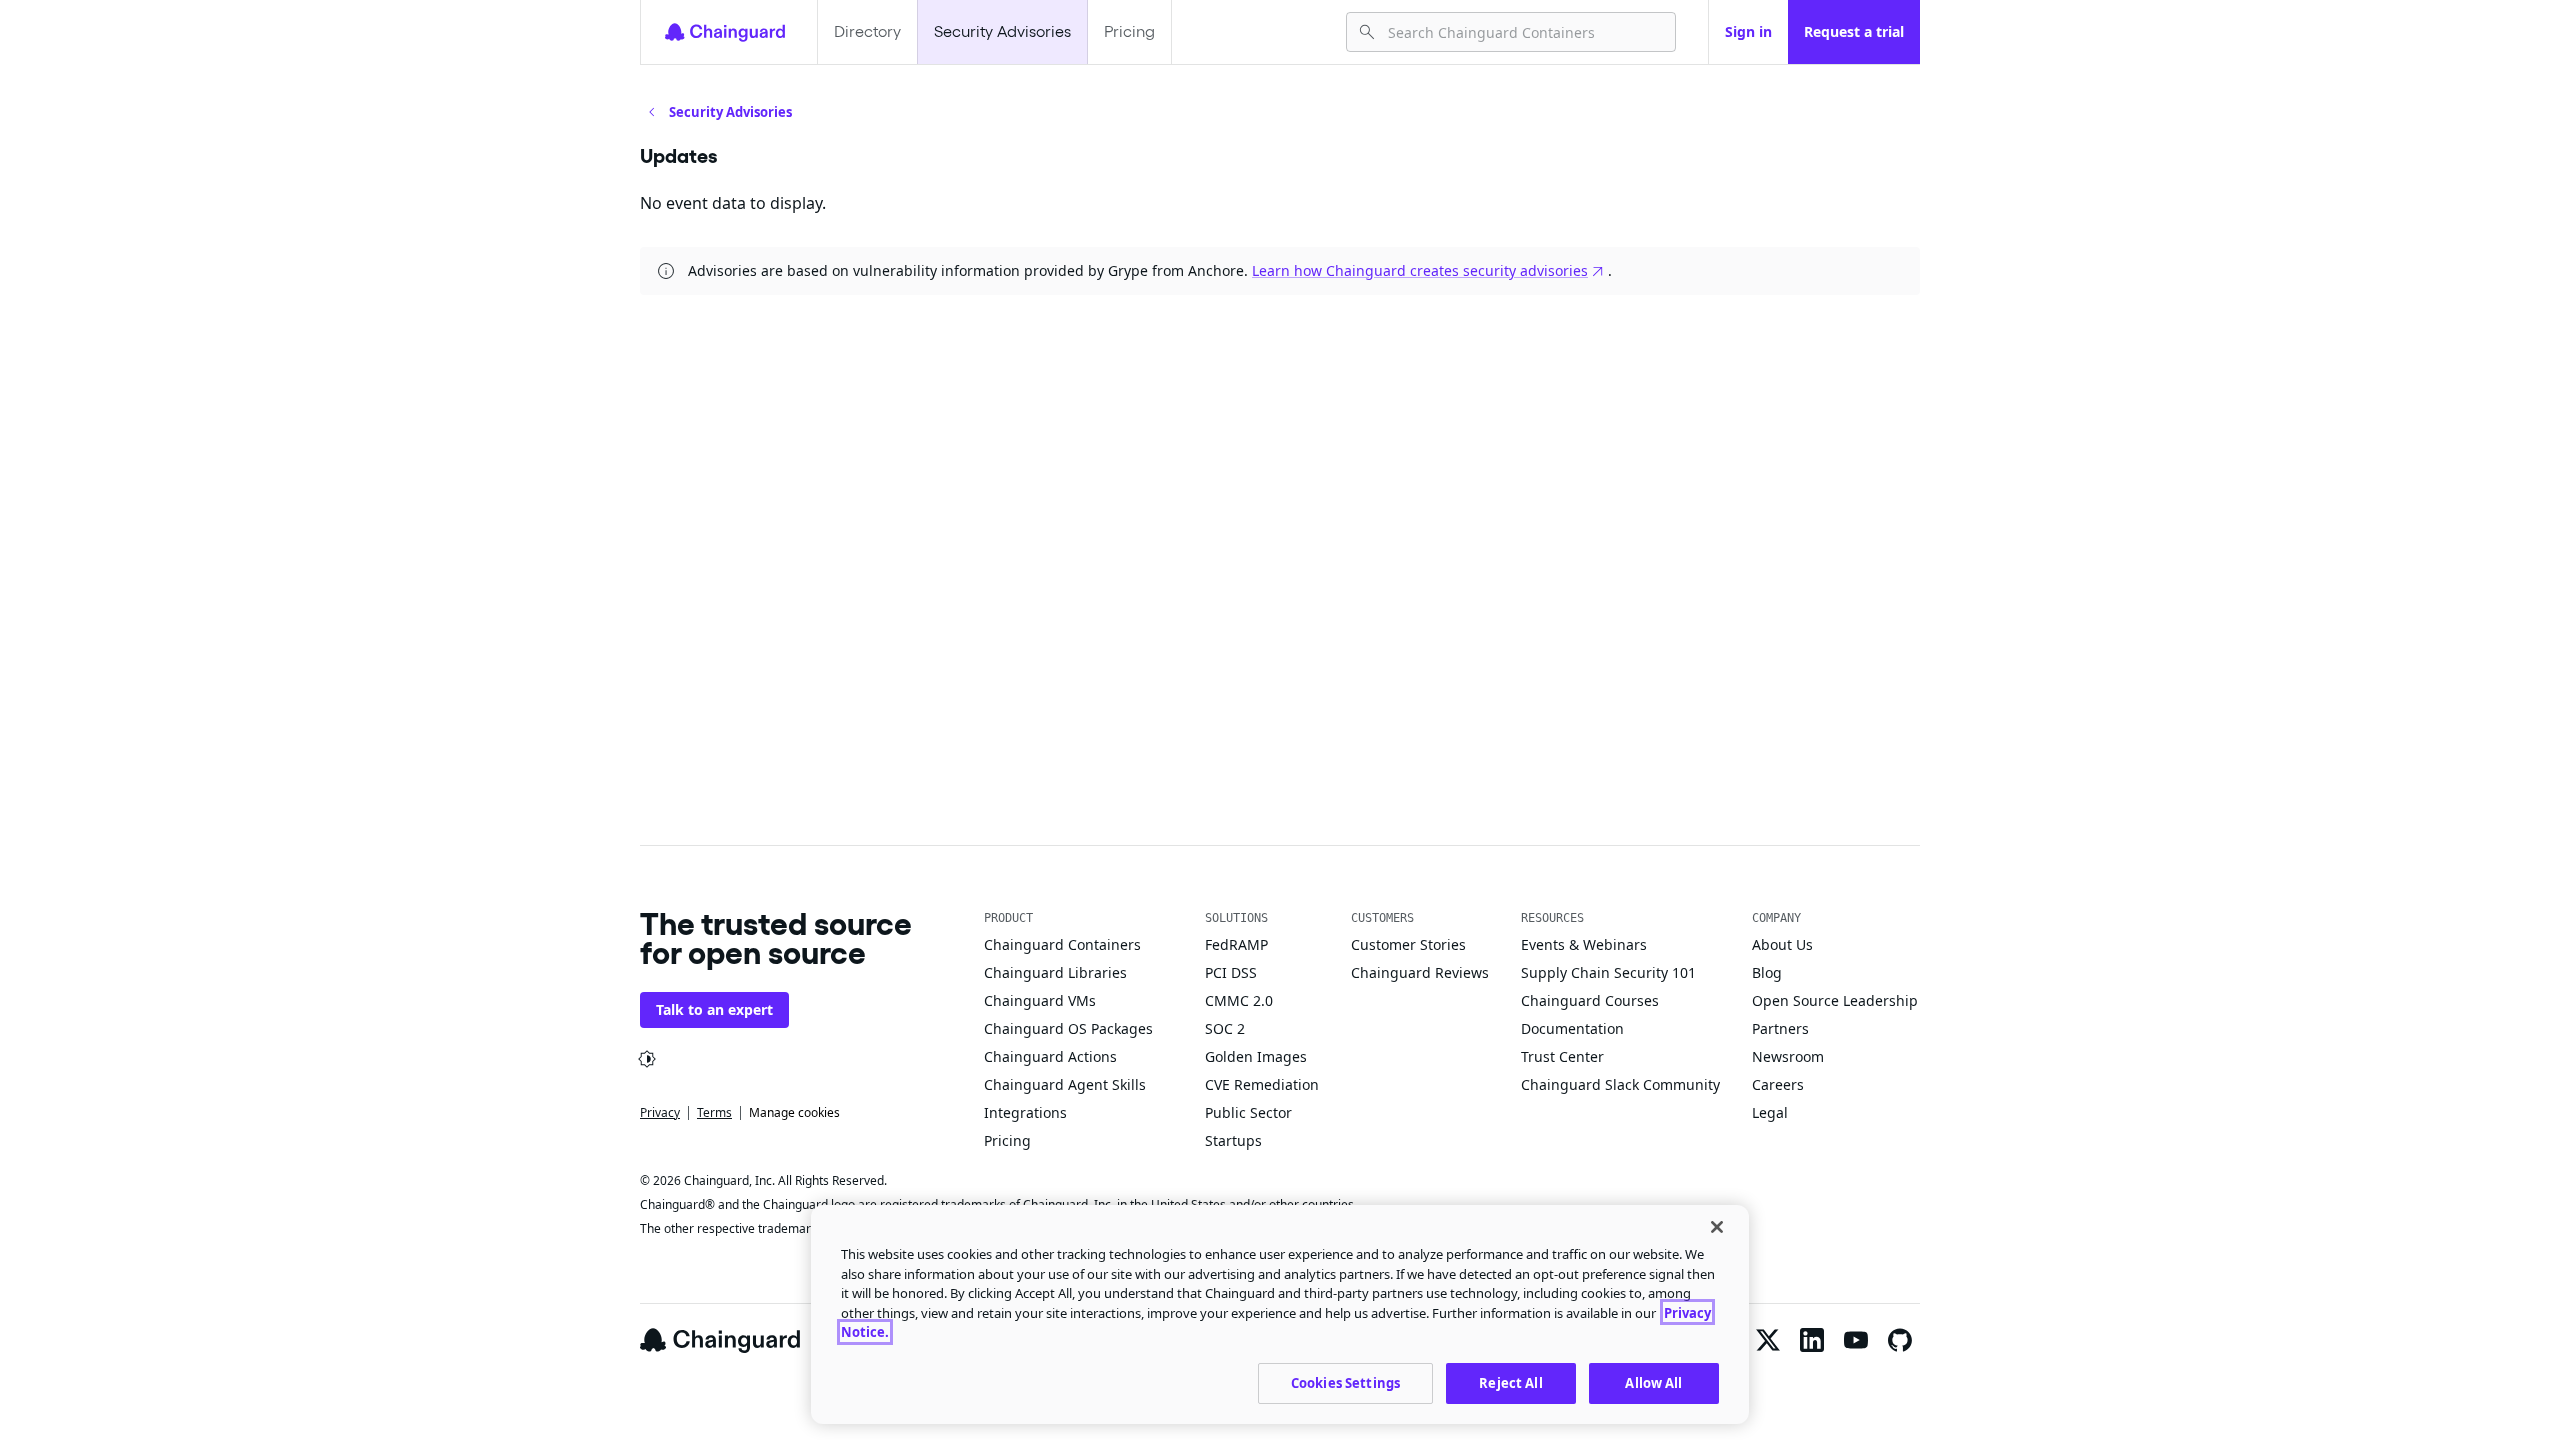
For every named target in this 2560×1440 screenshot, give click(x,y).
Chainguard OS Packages (1068, 1028)
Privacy (660, 1112)
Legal (1770, 1112)
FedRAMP (1236, 944)
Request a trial (1854, 31)
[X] (1768, 1340)
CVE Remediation (1262, 1084)
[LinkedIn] (1812, 1340)
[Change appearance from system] (647, 1059)
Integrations (1025, 1112)
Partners (1780, 1028)
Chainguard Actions (1050, 1056)
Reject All (1510, 1382)
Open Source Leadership (1835, 1000)
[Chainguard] (725, 32)
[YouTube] (1856, 1340)
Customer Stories (1408, 944)
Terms (714, 1112)
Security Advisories (1002, 31)
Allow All (1653, 1382)
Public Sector (1248, 1112)
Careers (1778, 1084)
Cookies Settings (1345, 1382)
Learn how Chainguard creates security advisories (1420, 270)
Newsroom (1788, 1056)
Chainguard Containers (1062, 944)
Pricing (1129, 31)
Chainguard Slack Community (1620, 1084)
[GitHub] (1900, 1340)
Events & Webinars (1584, 944)
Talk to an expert (714, 1009)
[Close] (1717, 1227)
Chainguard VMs (1040, 1000)
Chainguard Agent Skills (1065, 1084)
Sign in (1748, 31)
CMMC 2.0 (1239, 1000)
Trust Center (1562, 1056)
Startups (1233, 1140)
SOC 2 (1225, 1028)
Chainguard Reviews (1420, 972)
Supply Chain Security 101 (1608, 972)
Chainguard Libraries (1055, 972)
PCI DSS (1231, 972)
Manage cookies (794, 1112)
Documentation (1572, 1028)
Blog (1767, 972)
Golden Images (1256, 1056)
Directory (867, 31)
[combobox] (1523, 32)
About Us (1782, 944)
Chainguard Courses (1590, 1000)
